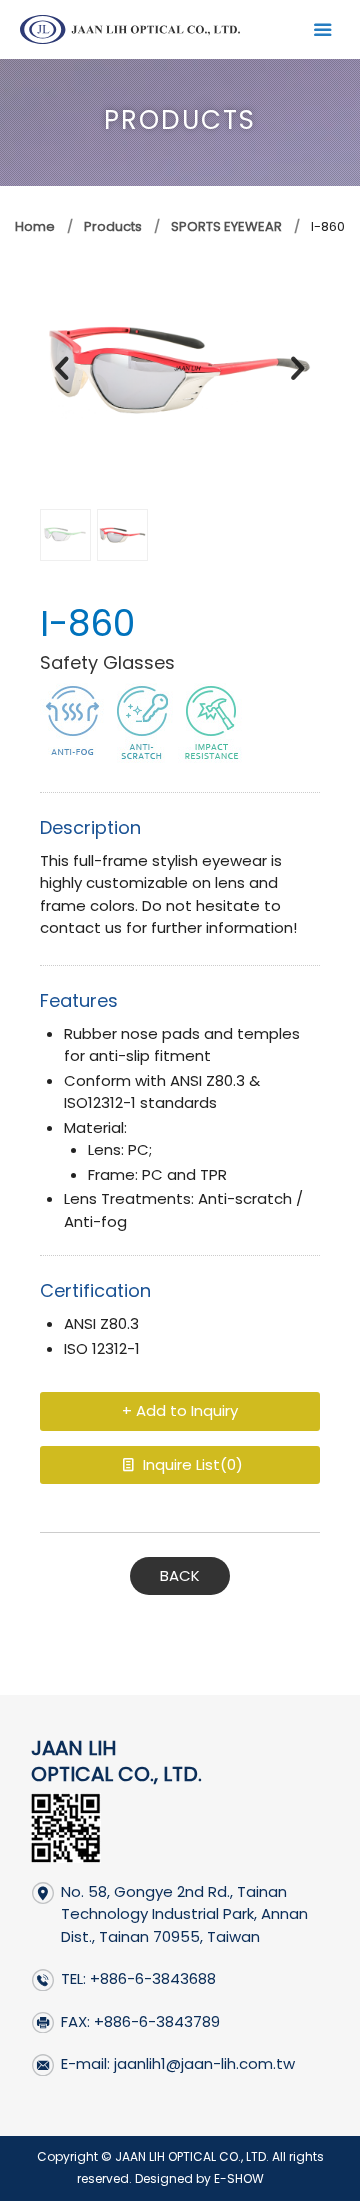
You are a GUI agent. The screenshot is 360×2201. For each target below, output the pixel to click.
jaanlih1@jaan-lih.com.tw (204, 2063)
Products (111, 226)
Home (35, 226)
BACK (180, 1575)
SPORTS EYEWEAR (226, 226)
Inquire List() (191, 1464)
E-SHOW (239, 2178)
